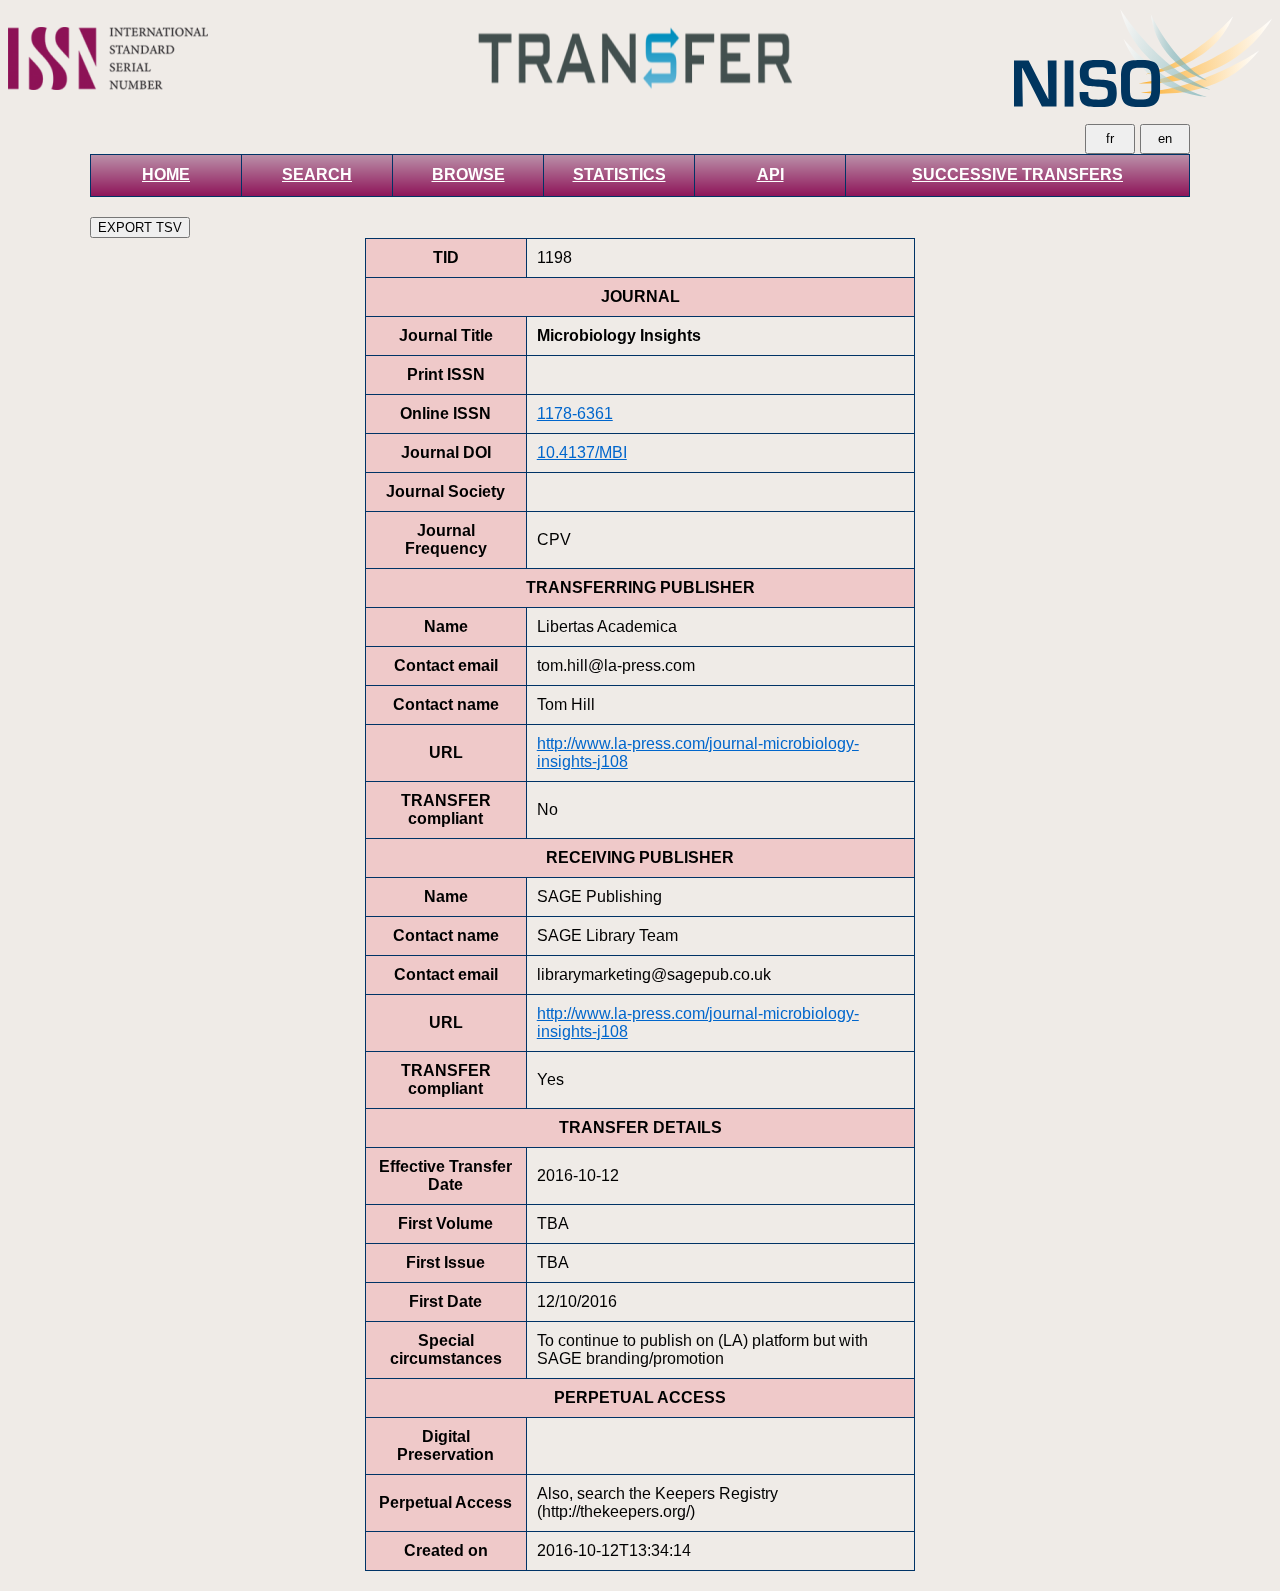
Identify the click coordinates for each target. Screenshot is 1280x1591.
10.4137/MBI (582, 452)
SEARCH (317, 174)
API (770, 174)
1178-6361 (575, 413)
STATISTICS (619, 174)
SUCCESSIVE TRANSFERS (1017, 174)
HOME (166, 174)
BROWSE (468, 174)
